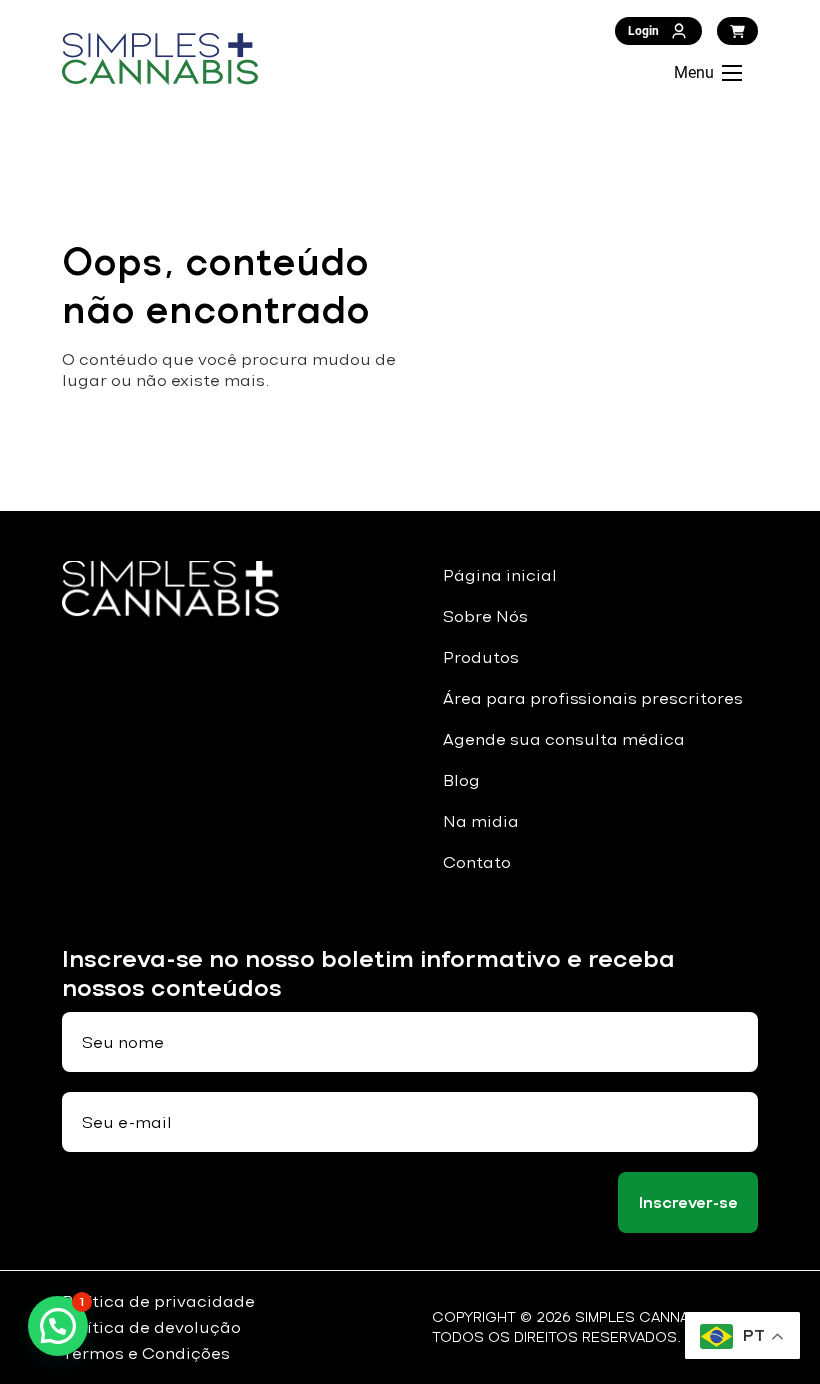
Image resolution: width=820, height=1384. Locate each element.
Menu (694, 72)
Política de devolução (151, 1327)
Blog (461, 780)
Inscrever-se (688, 1202)
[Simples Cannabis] (160, 59)
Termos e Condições (146, 1353)
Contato (477, 862)
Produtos (481, 657)
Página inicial (500, 575)
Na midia (481, 821)
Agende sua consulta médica (564, 739)
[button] (58, 1326)
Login (643, 31)
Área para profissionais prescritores (593, 698)
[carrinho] (737, 31)
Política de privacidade (158, 1301)
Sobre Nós (485, 616)
